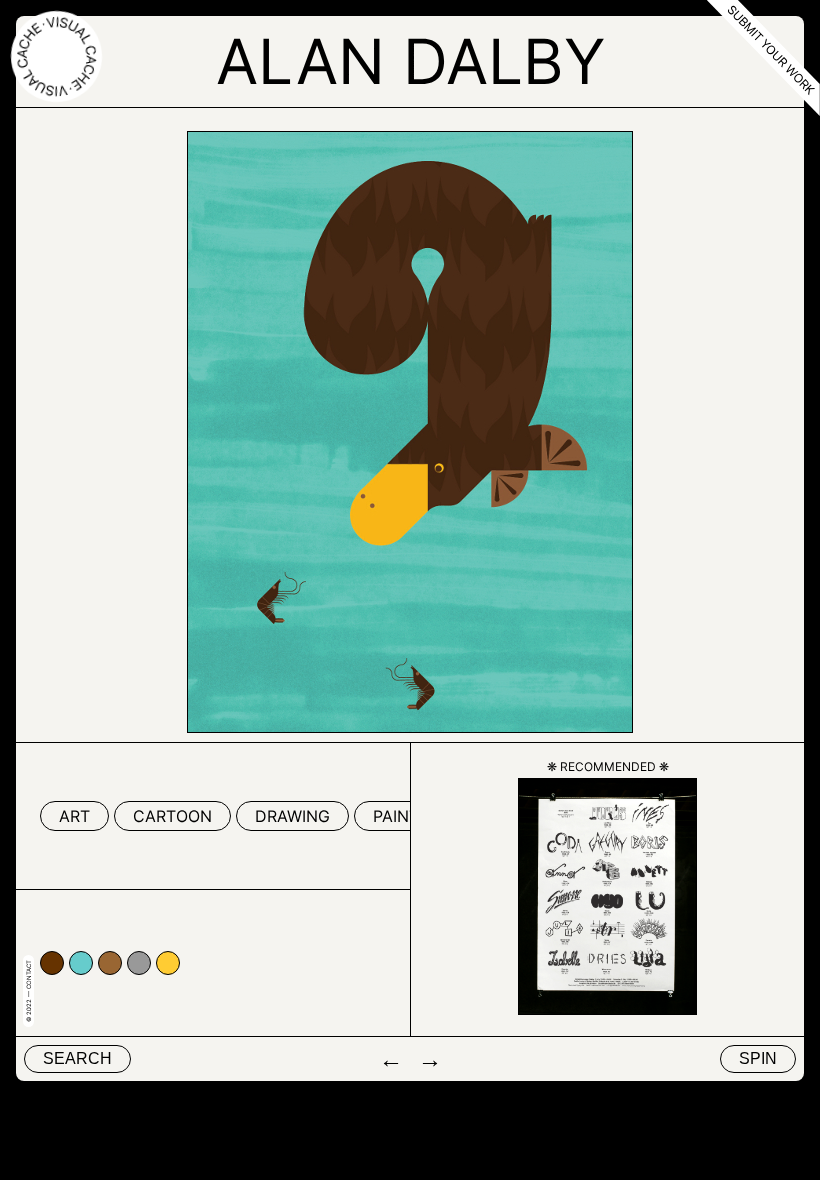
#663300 (52, 963)
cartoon (172, 816)
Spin (758, 1058)
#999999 (139, 963)
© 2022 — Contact (28, 991)
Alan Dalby (410, 61)
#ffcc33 (168, 963)
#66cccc (81, 963)
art (74, 816)
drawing (292, 816)
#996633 (110, 963)
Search (77, 1058)
